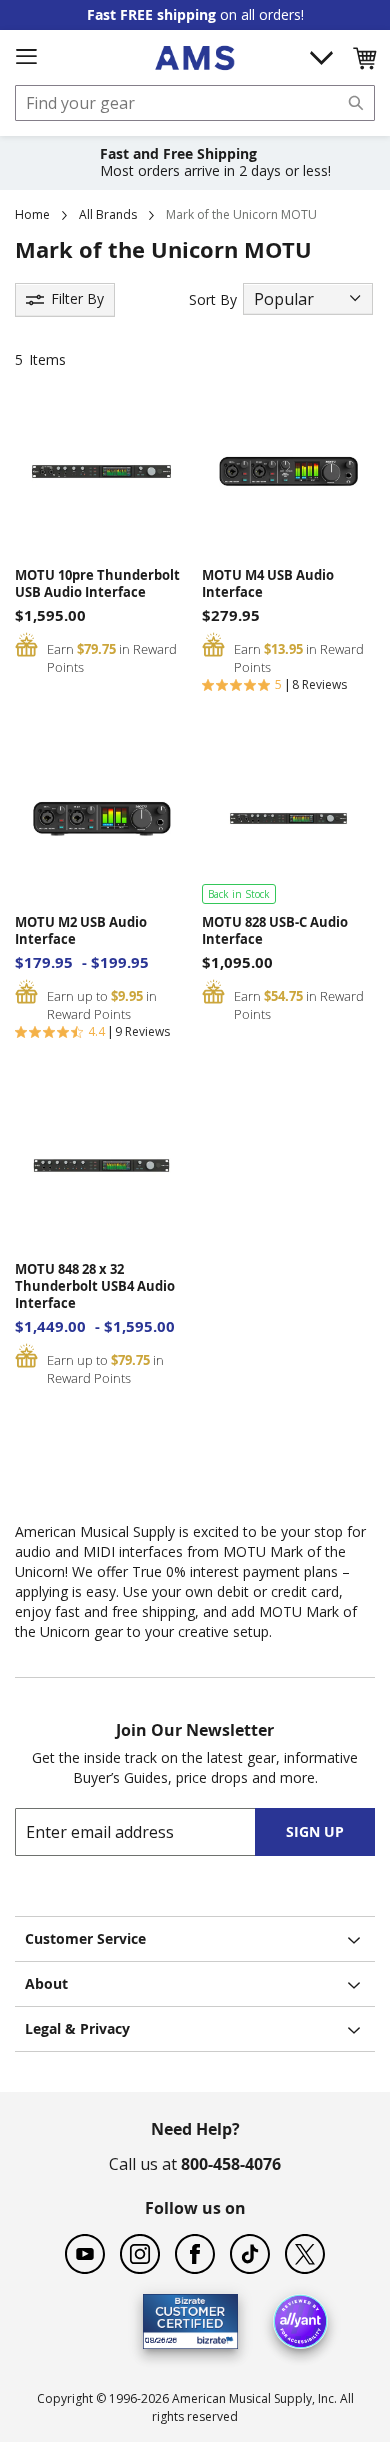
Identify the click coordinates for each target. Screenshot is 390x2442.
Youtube (85, 2254)
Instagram (140, 2254)
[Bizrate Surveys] (210, 2337)
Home (32, 214)
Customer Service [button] (85, 1938)
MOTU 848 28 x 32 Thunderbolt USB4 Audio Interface (95, 1286)
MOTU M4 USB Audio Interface (268, 584)
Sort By (213, 299)
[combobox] (195, 103)
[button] (364, 58)
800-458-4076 (231, 2164)
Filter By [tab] (77, 298)
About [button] (46, 1983)
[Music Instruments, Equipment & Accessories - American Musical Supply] (194, 58)
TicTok (250, 2254)
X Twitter (305, 2254)
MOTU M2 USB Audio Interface (81, 931)
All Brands (108, 214)
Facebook (195, 2254)
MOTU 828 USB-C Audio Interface (275, 931)
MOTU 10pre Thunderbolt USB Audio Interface (97, 584)
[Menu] (26, 57)
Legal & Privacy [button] (77, 2028)
